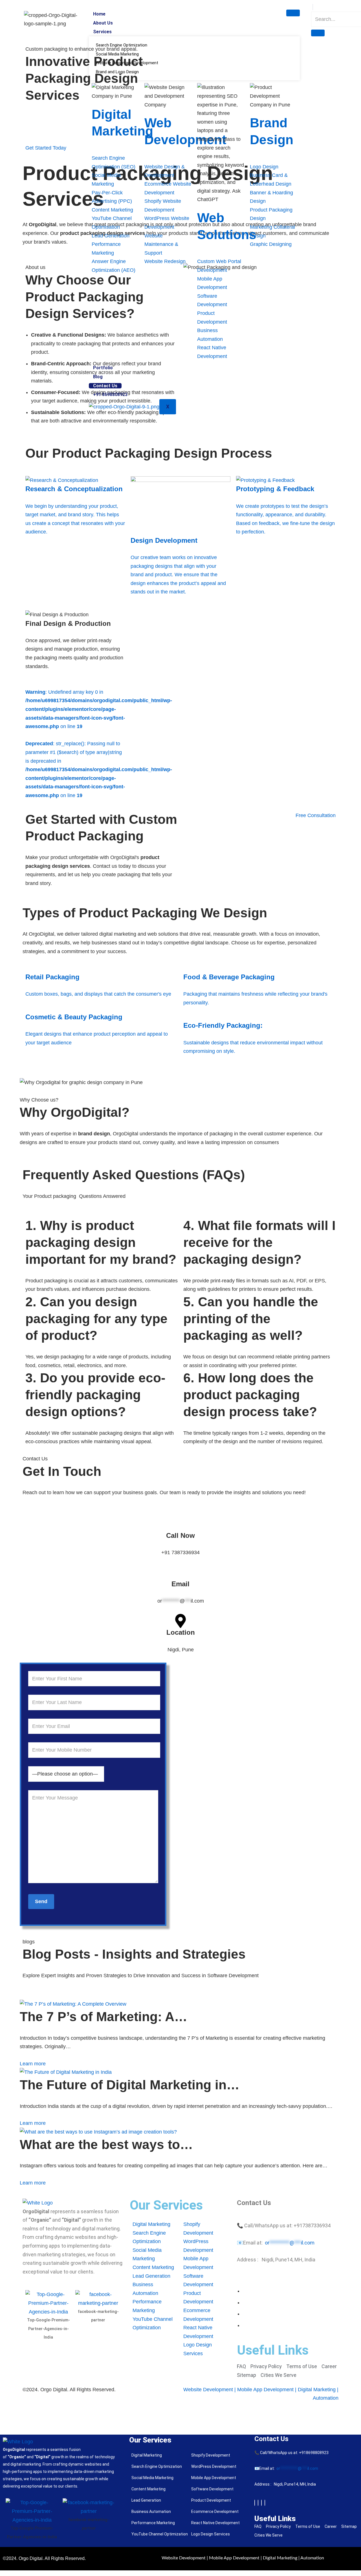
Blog (98, 377)
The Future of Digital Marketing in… (130, 2085)
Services (102, 32)
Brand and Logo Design (117, 72)
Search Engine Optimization (122, 45)
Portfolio (103, 368)
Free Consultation (316, 815)
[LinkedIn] (261, 2503)
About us (103, 23)
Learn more (33, 2064)
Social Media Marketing (117, 54)
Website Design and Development (127, 63)
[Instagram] (265, 2503)
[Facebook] (255, 2503)
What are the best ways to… (106, 2145)
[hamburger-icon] (293, 13)
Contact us (105, 386)
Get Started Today (46, 148)
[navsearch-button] (313, 7)
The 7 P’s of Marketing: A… (104, 2017)
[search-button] (318, 33)
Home (99, 14)
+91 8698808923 (110, 394)
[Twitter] (258, 2503)
